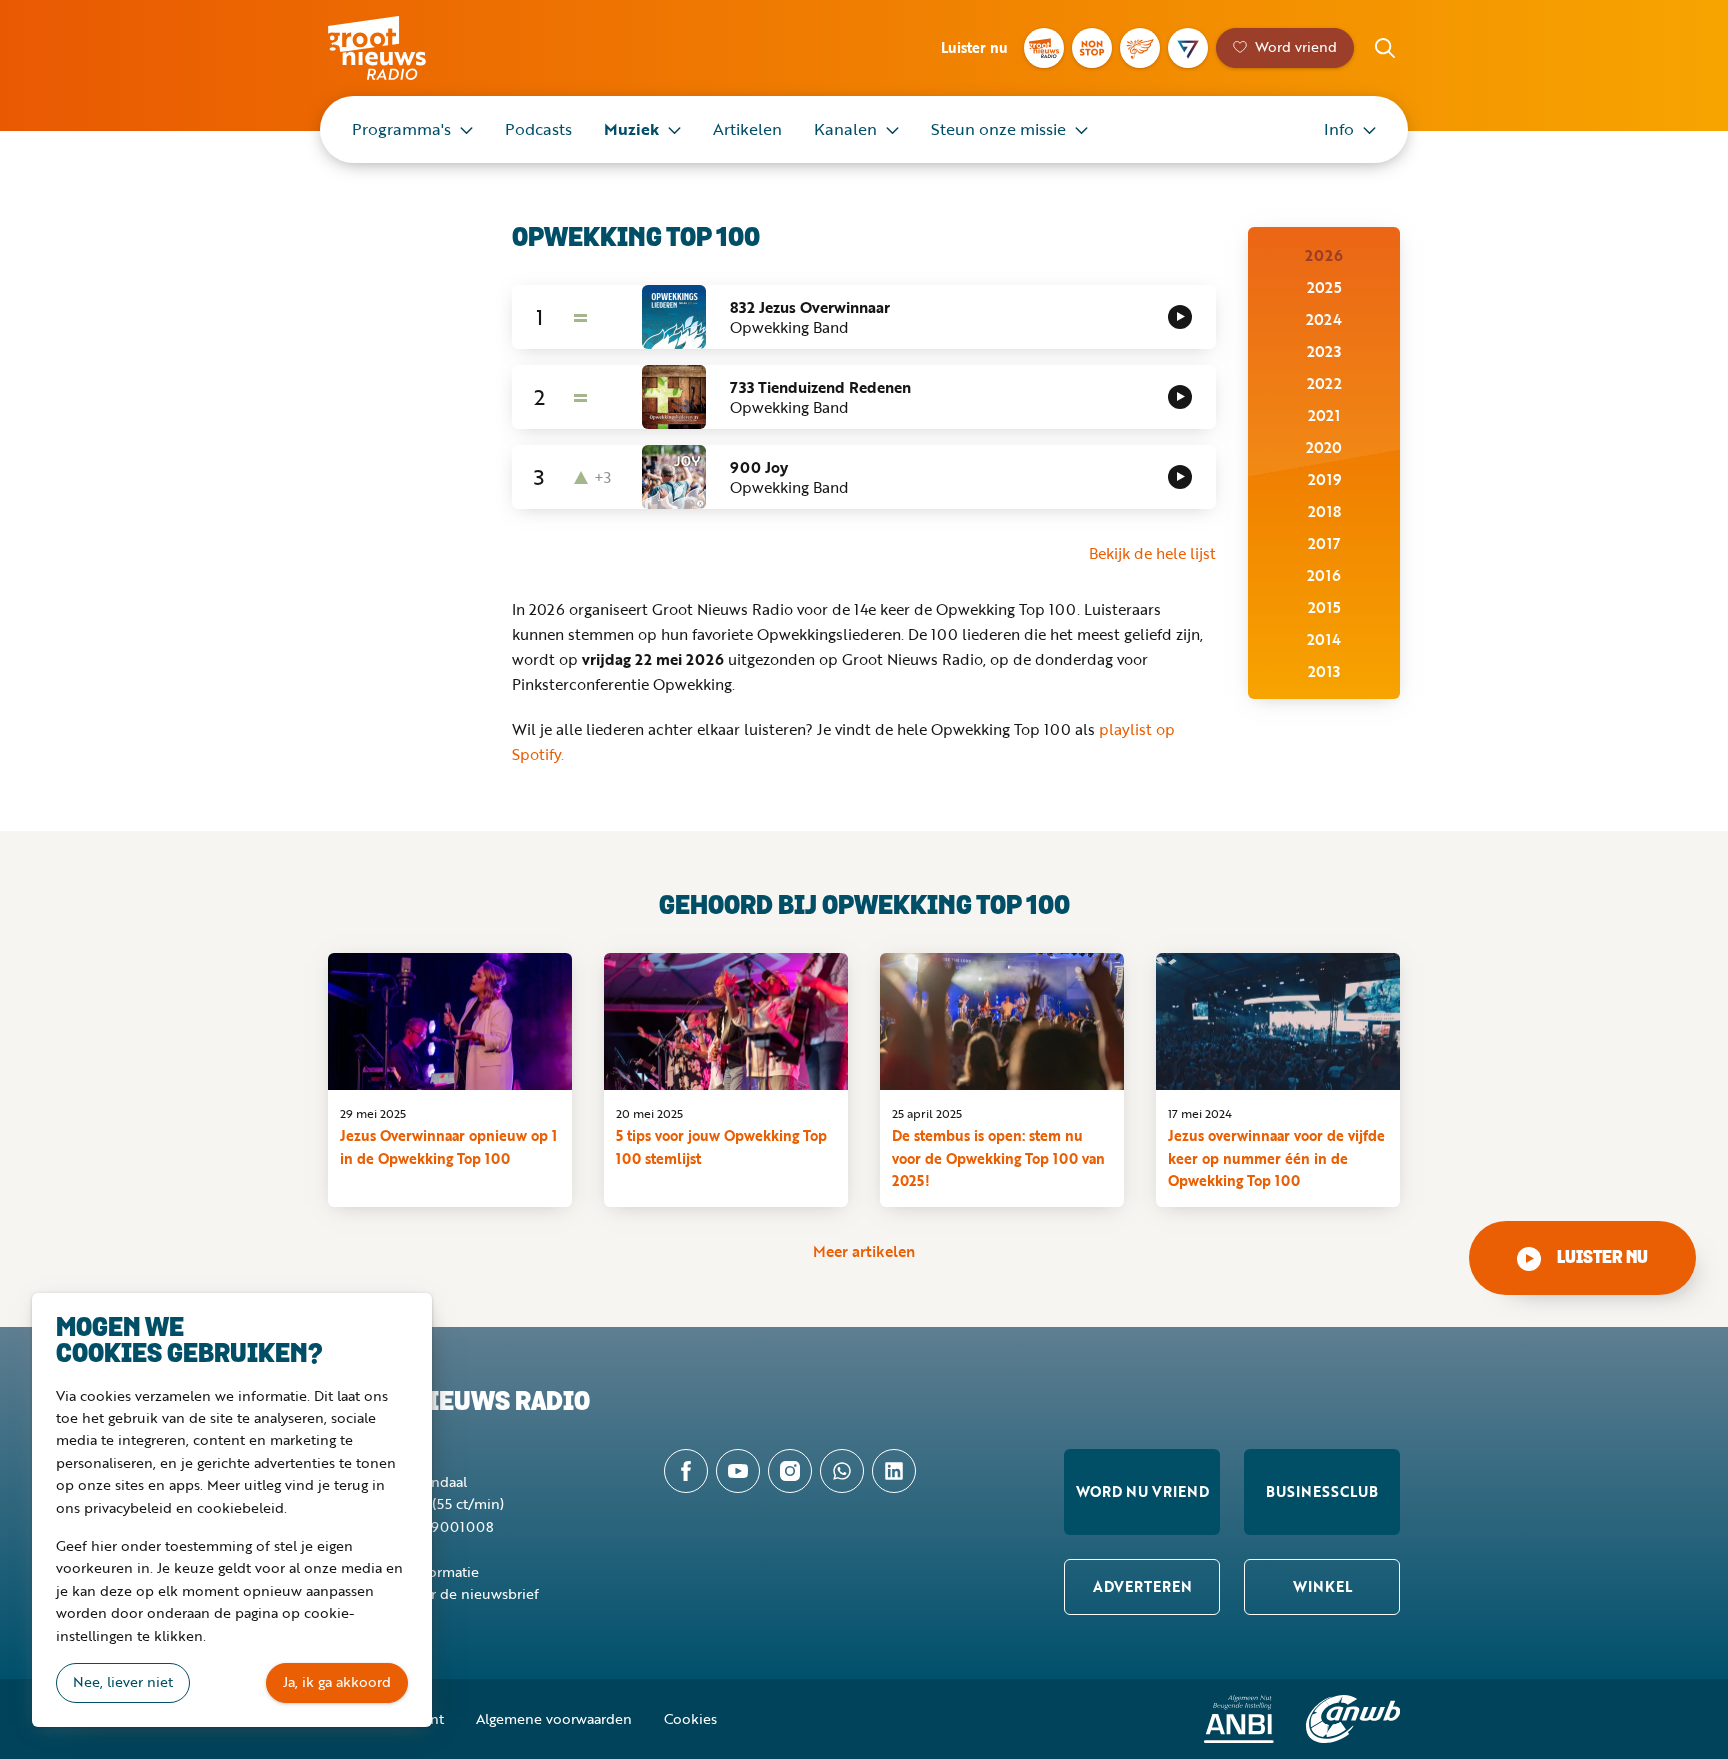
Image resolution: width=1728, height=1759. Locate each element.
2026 (1324, 255)
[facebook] (686, 1471)
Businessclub (1322, 1491)
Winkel (1322, 1586)
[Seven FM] (1188, 48)
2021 (1324, 415)
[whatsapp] (842, 1471)
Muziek (631, 129)
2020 (1324, 447)
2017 (1324, 543)
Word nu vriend (1142, 1491)
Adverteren (1142, 1586)
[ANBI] (1239, 1719)
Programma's (401, 129)
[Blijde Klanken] (1140, 48)
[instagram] (790, 1471)
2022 (1324, 383)
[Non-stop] (1092, 48)
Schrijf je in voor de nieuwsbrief (433, 1593)
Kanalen (845, 129)
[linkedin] (894, 1471)
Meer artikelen (864, 1251)
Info (1339, 129)
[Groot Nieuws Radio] (1044, 48)
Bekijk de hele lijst (1152, 553)
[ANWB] (1353, 1719)
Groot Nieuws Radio (398, 48)
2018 (1324, 511)
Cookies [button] (690, 1718)
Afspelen (1180, 317)
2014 (1324, 639)
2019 (1324, 479)
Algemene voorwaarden (554, 1718)
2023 (1324, 351)
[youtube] (738, 1471)
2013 (1324, 671)
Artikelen (747, 129)
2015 (1324, 607)
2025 (1324, 287)
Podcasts (538, 129)
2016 (1324, 575)
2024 (1324, 319)
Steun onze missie (998, 129)
